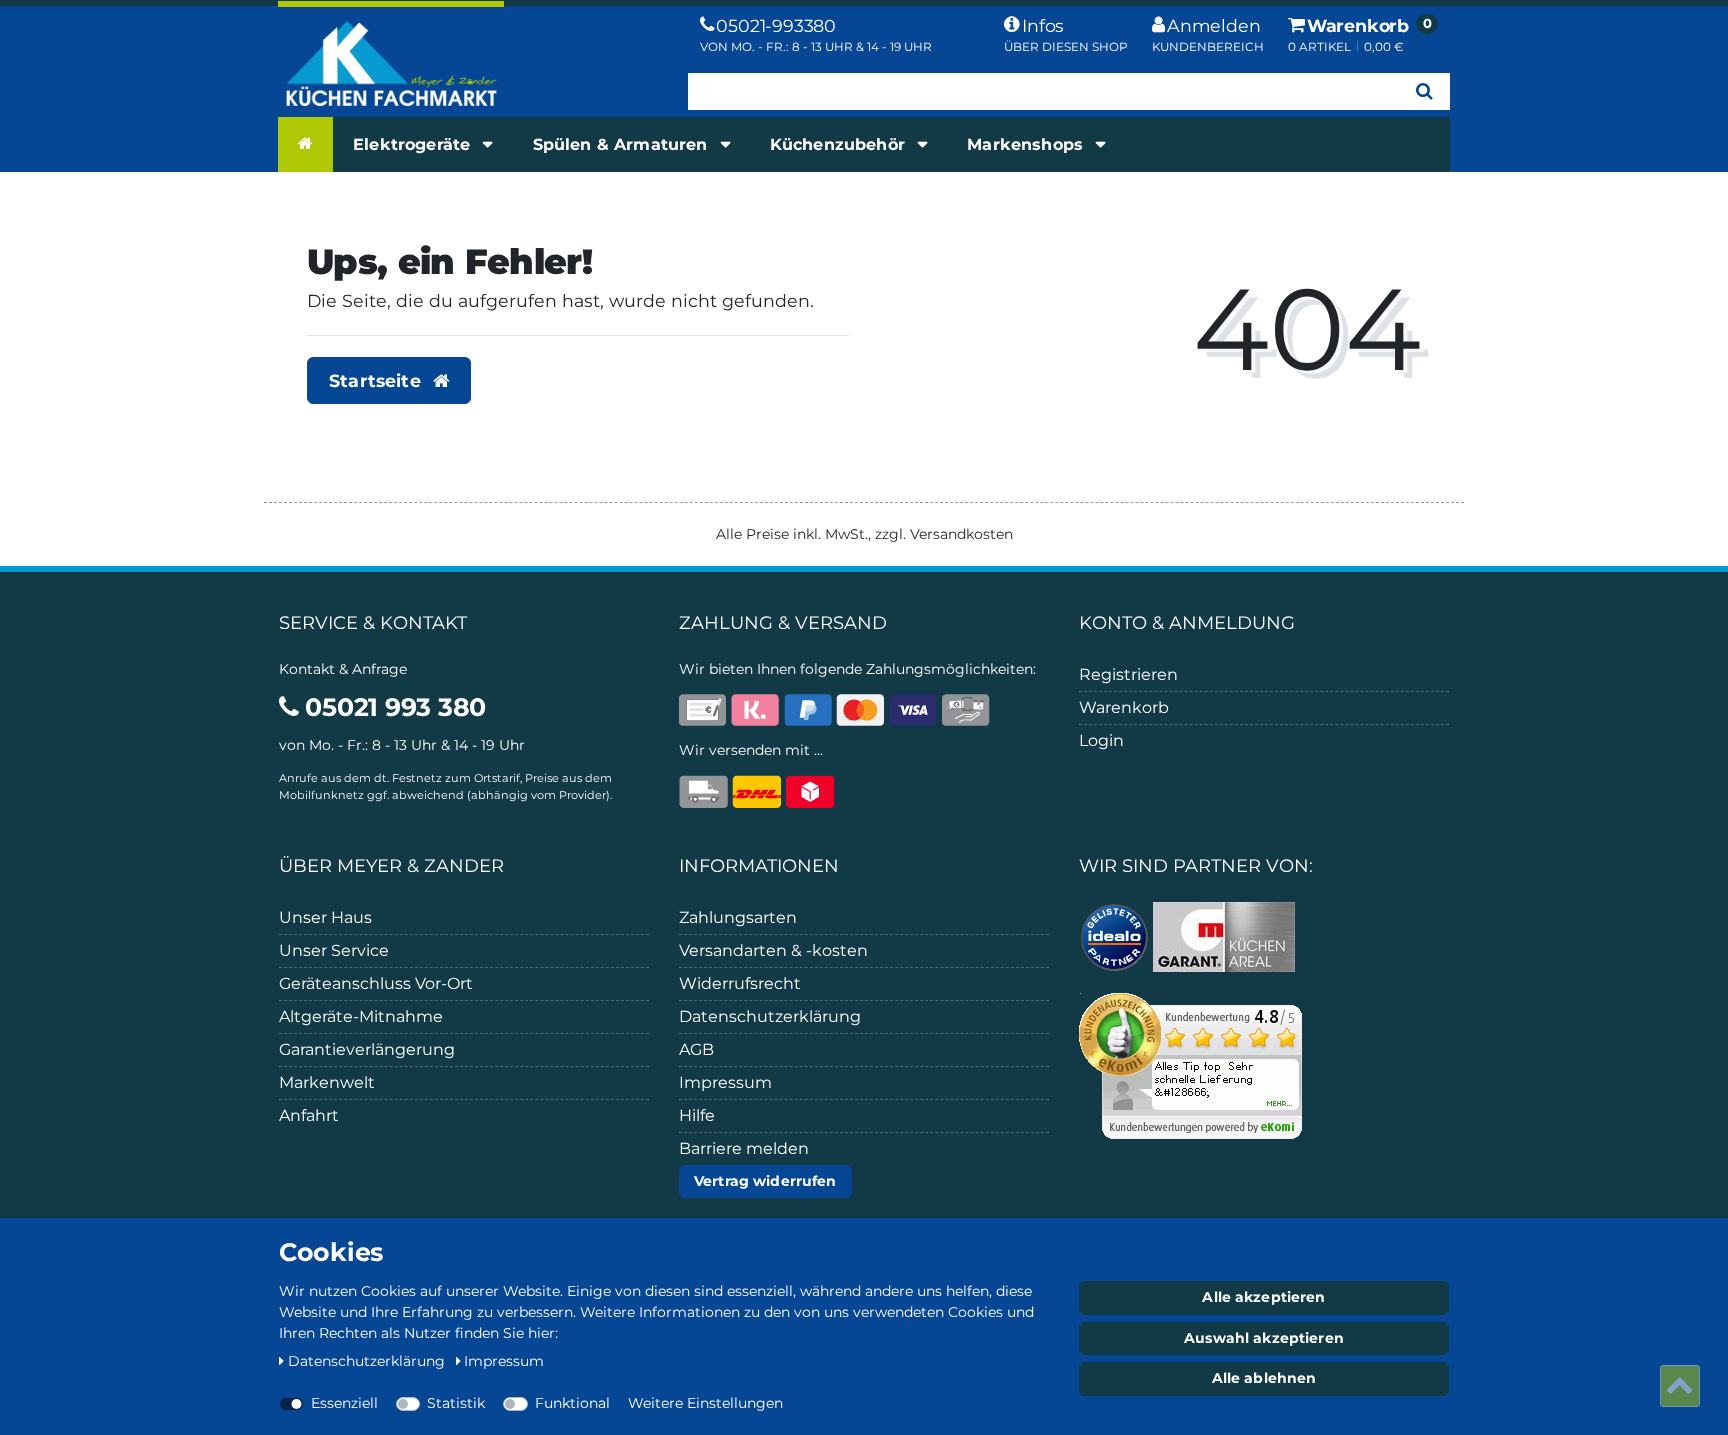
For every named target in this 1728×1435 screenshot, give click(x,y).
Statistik (456, 1403)
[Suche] (1424, 91)
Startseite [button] (377, 380)
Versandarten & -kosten (773, 950)
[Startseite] (305, 144)
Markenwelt (327, 1082)
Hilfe (697, 1115)
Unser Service (334, 950)
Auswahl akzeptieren (1264, 1338)
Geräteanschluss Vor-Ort (376, 983)
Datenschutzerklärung (770, 1016)
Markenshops (1027, 144)
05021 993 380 (392, 707)
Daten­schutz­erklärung (368, 1361)
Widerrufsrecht (740, 983)
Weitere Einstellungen (705, 1403)
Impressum (725, 1082)
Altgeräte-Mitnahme (361, 1016)
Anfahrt (309, 1115)
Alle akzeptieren (1263, 1297)
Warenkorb (1124, 707)
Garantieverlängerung (367, 1049)
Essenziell (344, 1403)
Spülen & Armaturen (623, 144)
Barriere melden (744, 1148)
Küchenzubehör (840, 144)
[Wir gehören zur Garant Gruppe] (1224, 935)
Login (1101, 740)
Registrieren (1128, 674)
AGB (696, 1049)
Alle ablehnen (1264, 1378)
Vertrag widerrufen (765, 1181)
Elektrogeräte (414, 144)
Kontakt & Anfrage (343, 669)
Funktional (572, 1403)
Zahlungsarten (738, 917)
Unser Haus (325, 917)
